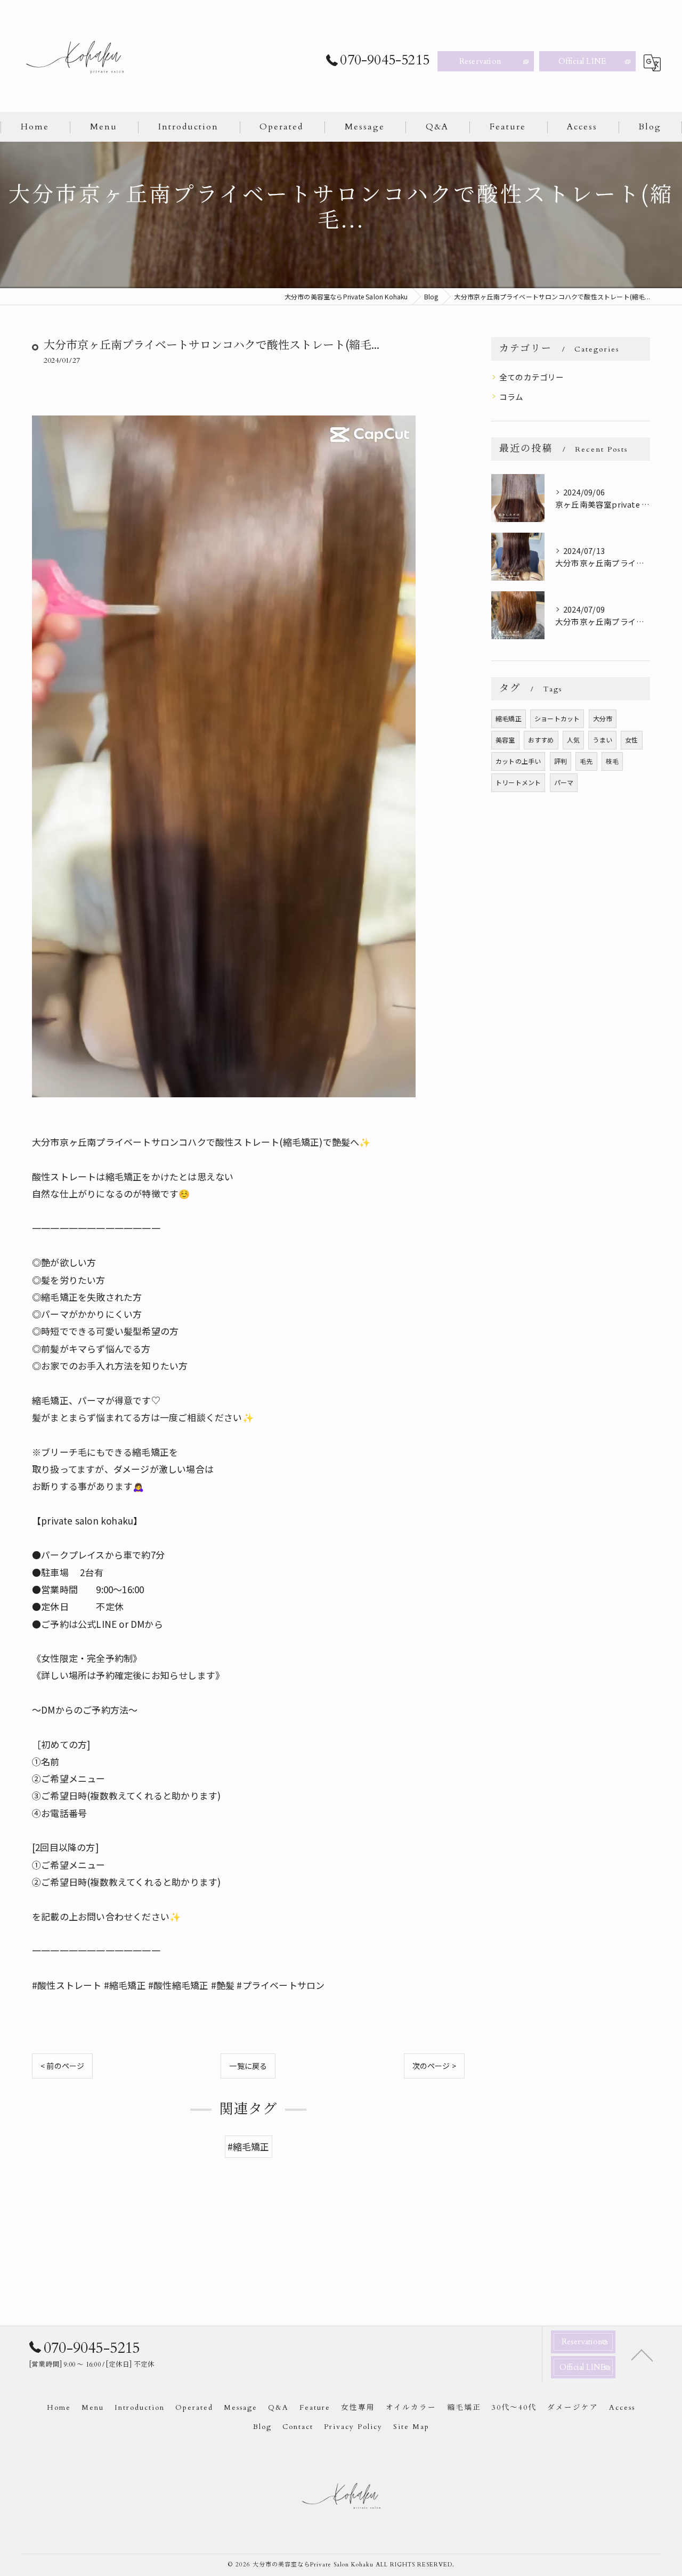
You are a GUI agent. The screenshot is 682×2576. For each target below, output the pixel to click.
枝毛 (612, 761)
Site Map (411, 2427)
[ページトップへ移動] (642, 2354)
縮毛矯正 (509, 718)
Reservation (480, 61)
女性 (631, 740)
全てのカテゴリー (532, 377)
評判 (561, 761)
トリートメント (518, 782)
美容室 (505, 740)
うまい (602, 740)
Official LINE (582, 61)
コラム (511, 397)
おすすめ (541, 740)
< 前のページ (62, 2066)
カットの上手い (518, 761)
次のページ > (434, 2066)
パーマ (564, 782)
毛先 (586, 761)
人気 (573, 740)
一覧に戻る (248, 2066)
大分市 (603, 718)
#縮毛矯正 (249, 2146)
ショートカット (557, 718)
